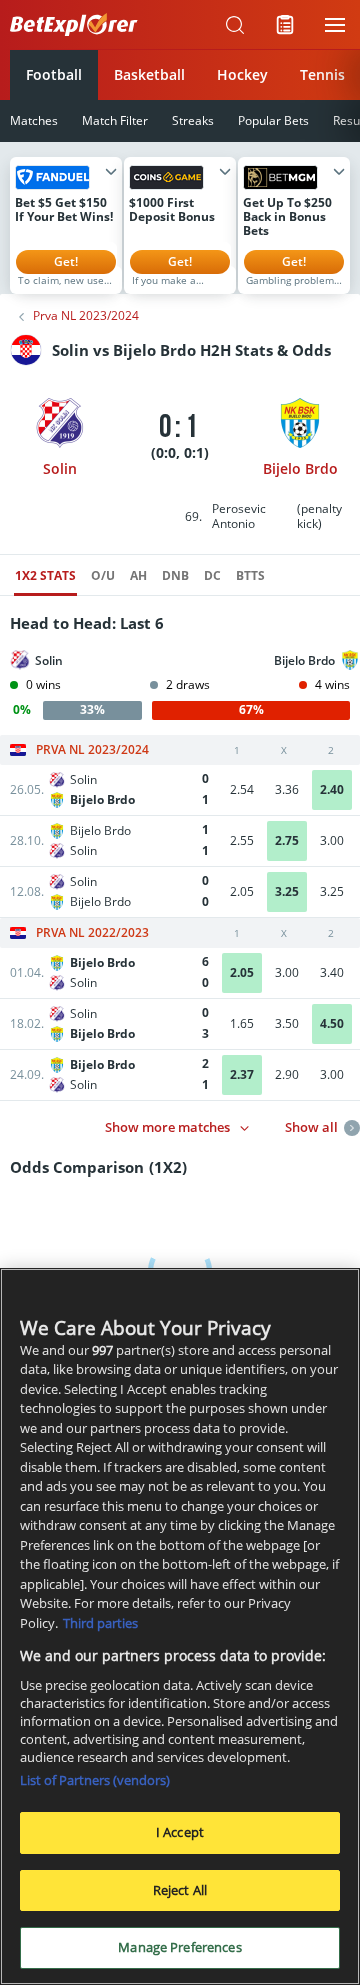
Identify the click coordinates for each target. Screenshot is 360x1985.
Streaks (193, 120)
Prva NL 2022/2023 (92, 933)
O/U (103, 575)
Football (54, 74)
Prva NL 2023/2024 (86, 316)
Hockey (242, 74)
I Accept (180, 1832)
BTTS (250, 575)
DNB (175, 575)
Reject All (180, 1890)
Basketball (149, 74)
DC (212, 575)
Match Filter (115, 120)
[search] (235, 25)
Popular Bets (273, 120)
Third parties (100, 1623)
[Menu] (335, 25)
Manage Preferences (179, 1947)
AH (138, 575)
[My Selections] (285, 25)
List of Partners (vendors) (95, 1780)
